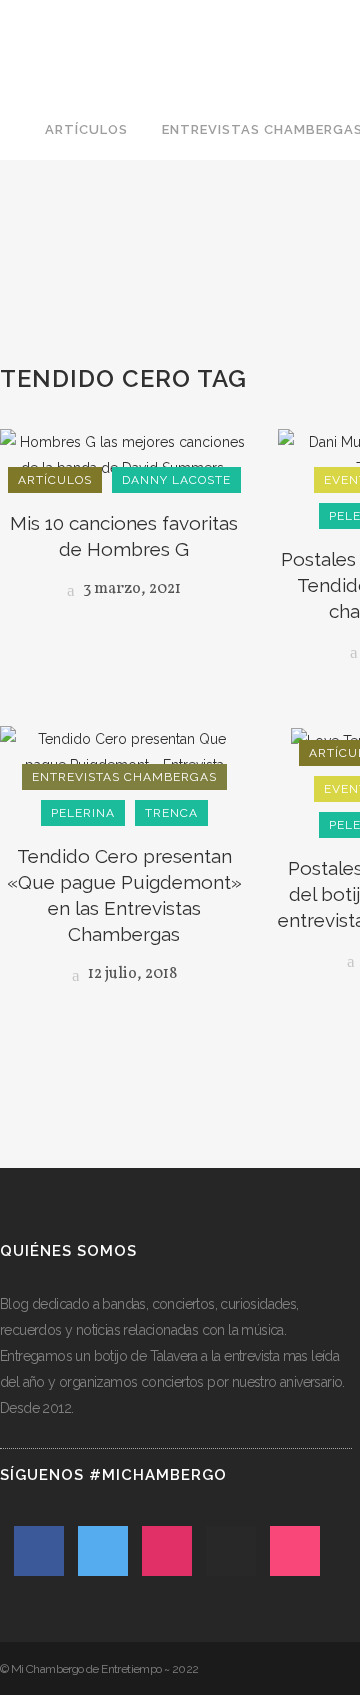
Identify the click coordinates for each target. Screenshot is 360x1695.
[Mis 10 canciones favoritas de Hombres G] (124, 454)
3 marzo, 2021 (130, 589)
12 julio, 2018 (131, 974)
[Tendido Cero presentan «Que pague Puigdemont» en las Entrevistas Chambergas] (124, 750)
